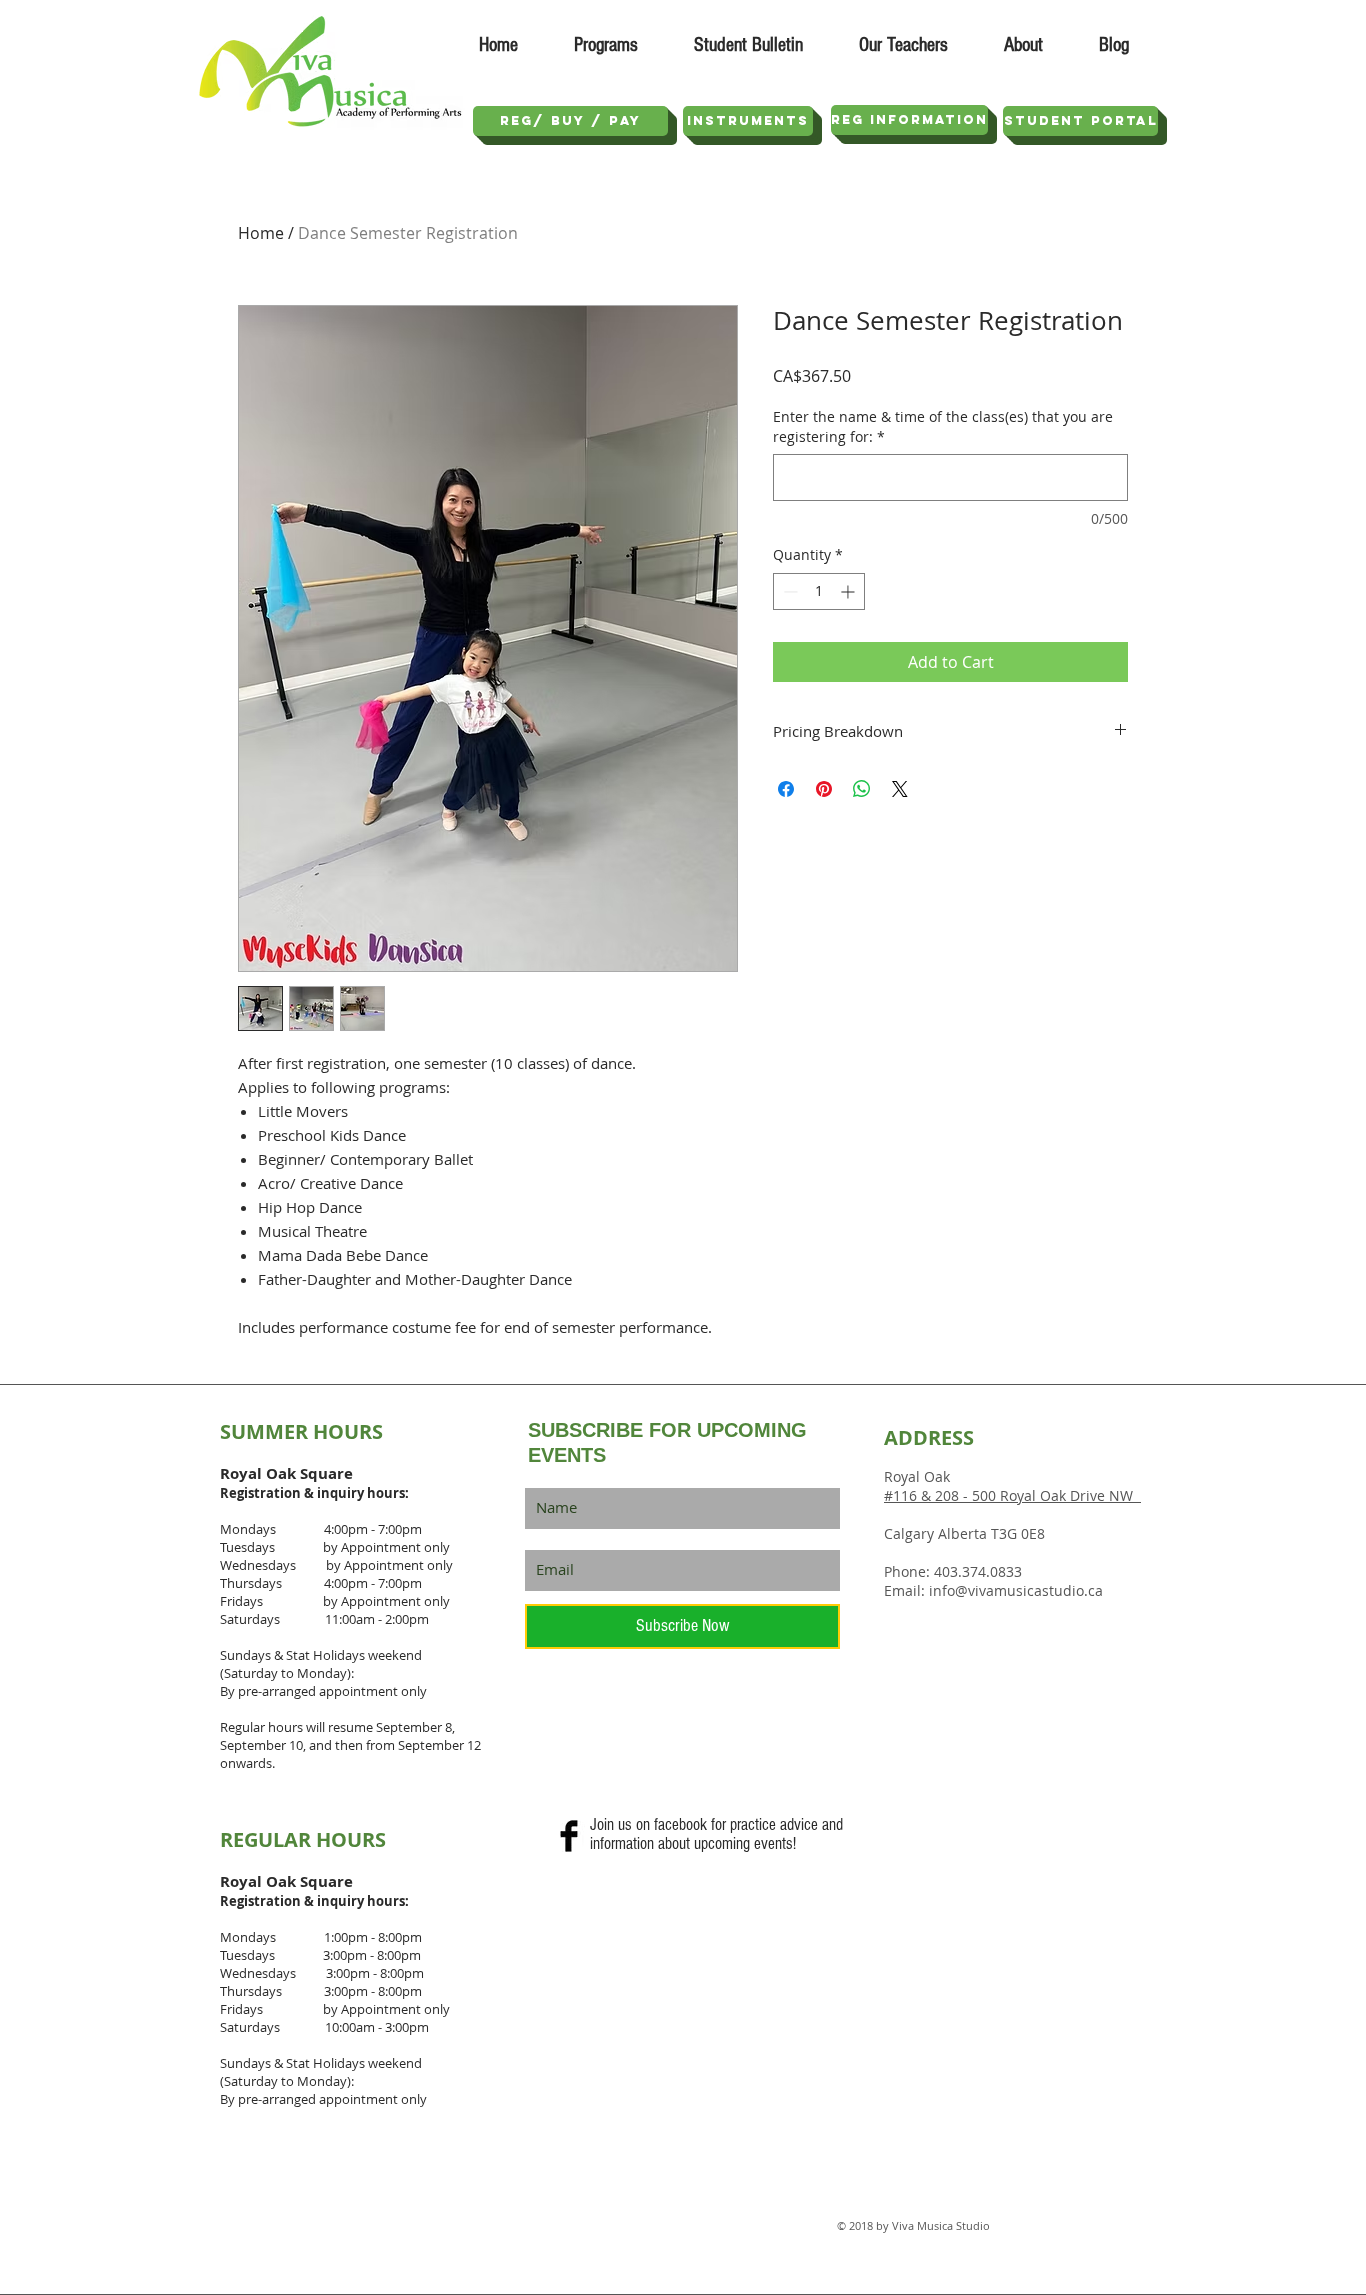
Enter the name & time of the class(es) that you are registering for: (943, 426)
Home (261, 233)
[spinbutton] (819, 591)
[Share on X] (900, 789)
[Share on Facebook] (786, 789)
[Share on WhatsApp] (862, 789)
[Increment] (849, 591)
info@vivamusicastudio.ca (1016, 1590)
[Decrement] (788, 591)
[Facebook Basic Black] (569, 1836)
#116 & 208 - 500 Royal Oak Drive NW (1012, 1495)
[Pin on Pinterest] (824, 789)
